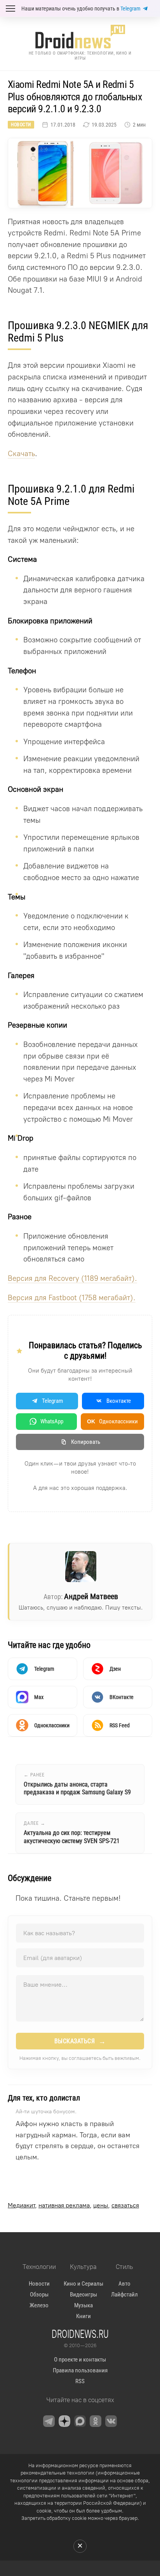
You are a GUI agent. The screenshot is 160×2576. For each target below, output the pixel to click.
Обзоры (39, 2295)
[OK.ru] (96, 2421)
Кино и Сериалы (83, 2284)
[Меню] (10, 9)
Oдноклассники (112, 1421)
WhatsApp (52, 1421)
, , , (73, 2205)
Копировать (86, 1442)
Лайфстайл (124, 2295)
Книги (83, 2316)
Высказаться (80, 2041)
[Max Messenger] (80, 2421)
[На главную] (80, 37)
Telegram (130, 9)
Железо (39, 2305)
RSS (80, 2381)
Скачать (21, 454)
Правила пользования (80, 2370)
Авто (124, 2284)
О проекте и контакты (80, 2360)
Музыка (83, 2305)
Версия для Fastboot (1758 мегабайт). (72, 1298)
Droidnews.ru (80, 2334)
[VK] (111, 2421)
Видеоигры (83, 2295)
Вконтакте (119, 1401)
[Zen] (64, 2421)
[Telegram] (49, 2421)
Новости (21, 125)
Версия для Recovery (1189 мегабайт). (72, 1278)
